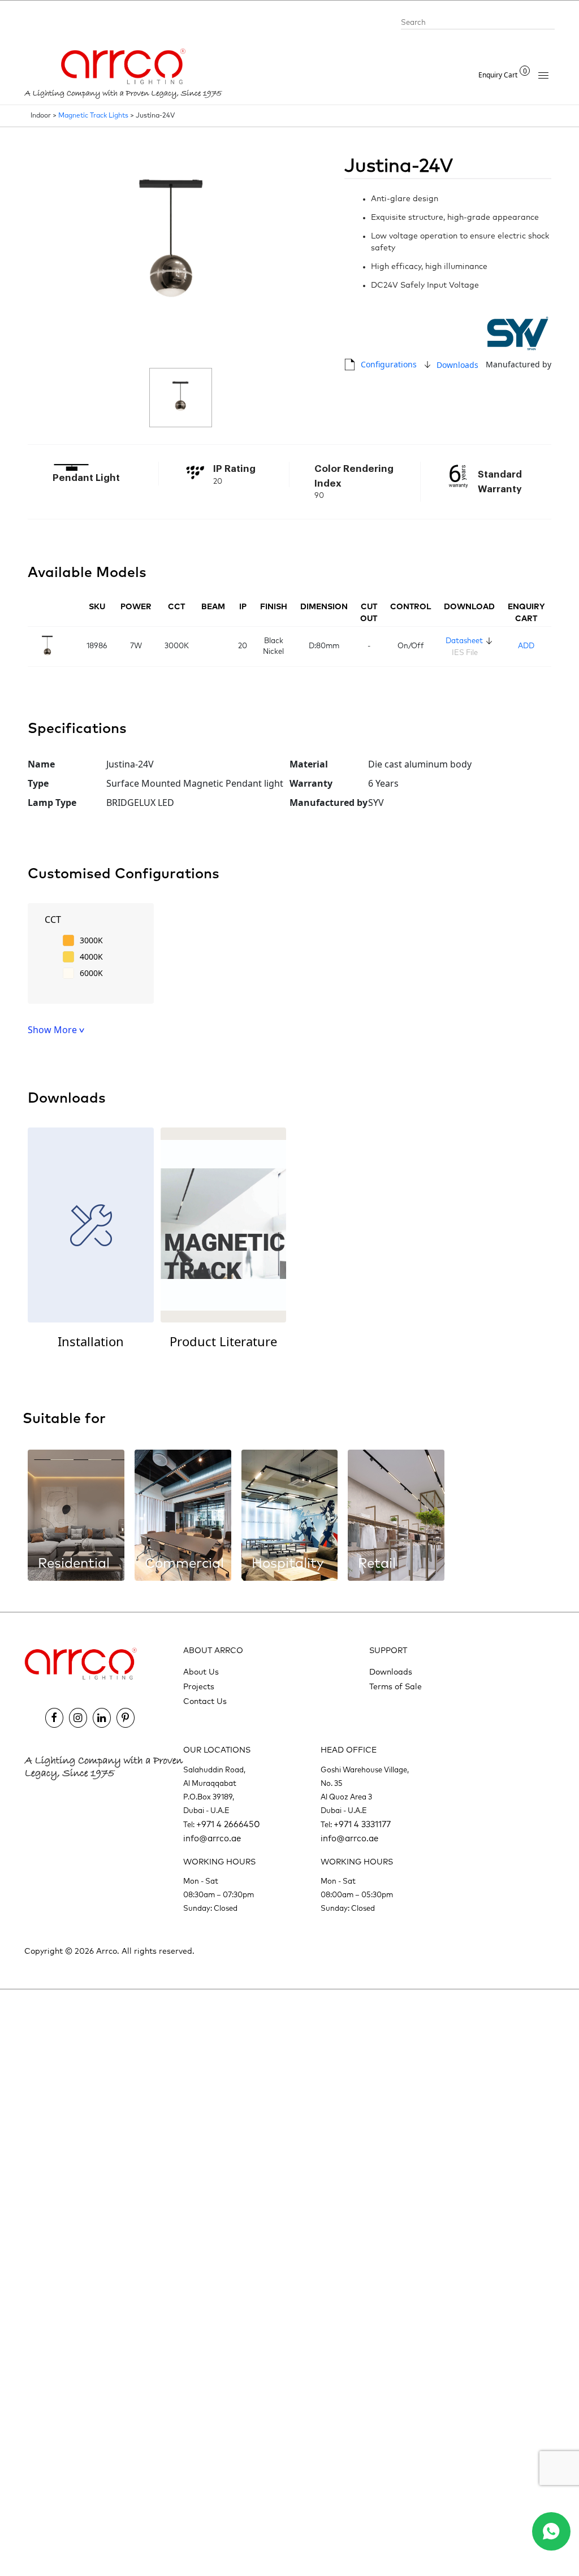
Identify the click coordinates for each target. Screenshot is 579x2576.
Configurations (389, 364)
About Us (201, 1672)
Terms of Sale (396, 1687)
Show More (53, 1030)
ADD (526, 646)
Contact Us (205, 1702)
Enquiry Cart (503, 75)
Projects (199, 1687)
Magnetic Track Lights (93, 116)
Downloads (457, 365)
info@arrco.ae (212, 1839)
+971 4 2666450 (228, 1825)
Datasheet (464, 641)
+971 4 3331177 (362, 1825)
